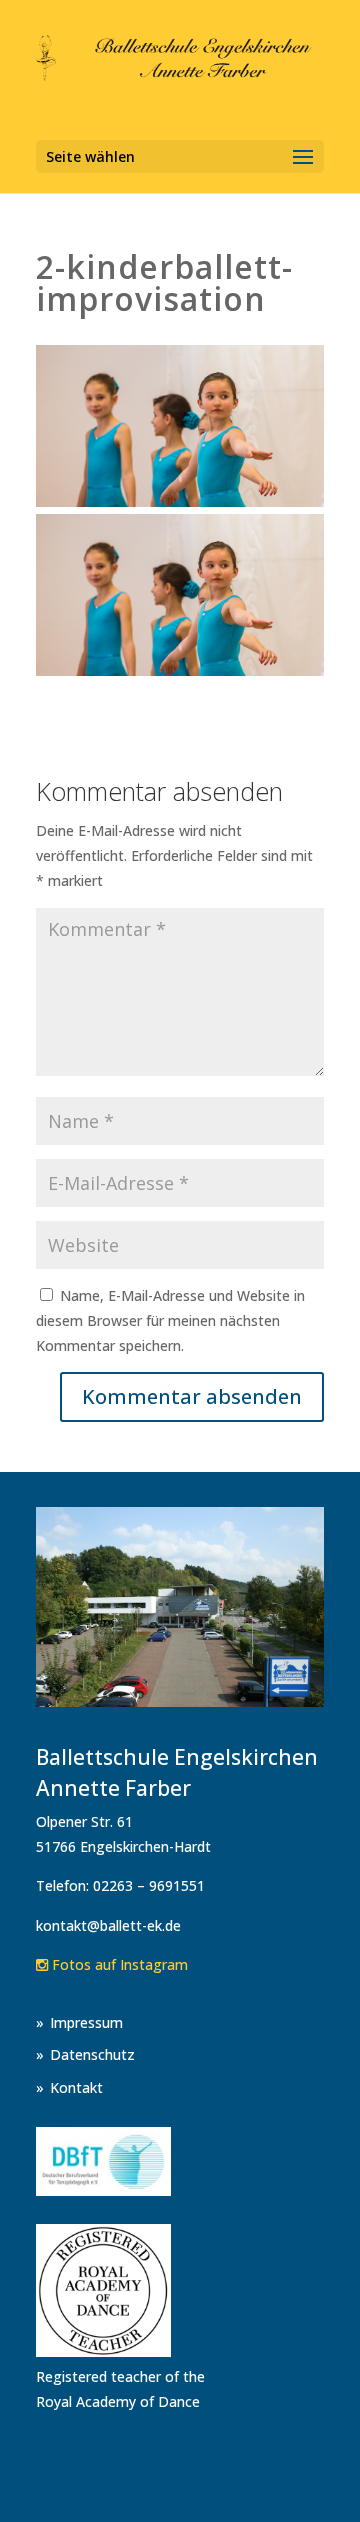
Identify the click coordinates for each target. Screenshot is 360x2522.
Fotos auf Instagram (118, 1964)
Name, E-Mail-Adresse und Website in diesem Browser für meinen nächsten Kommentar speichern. (170, 1320)
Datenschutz (92, 2054)
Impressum (86, 2022)
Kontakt (76, 2087)
